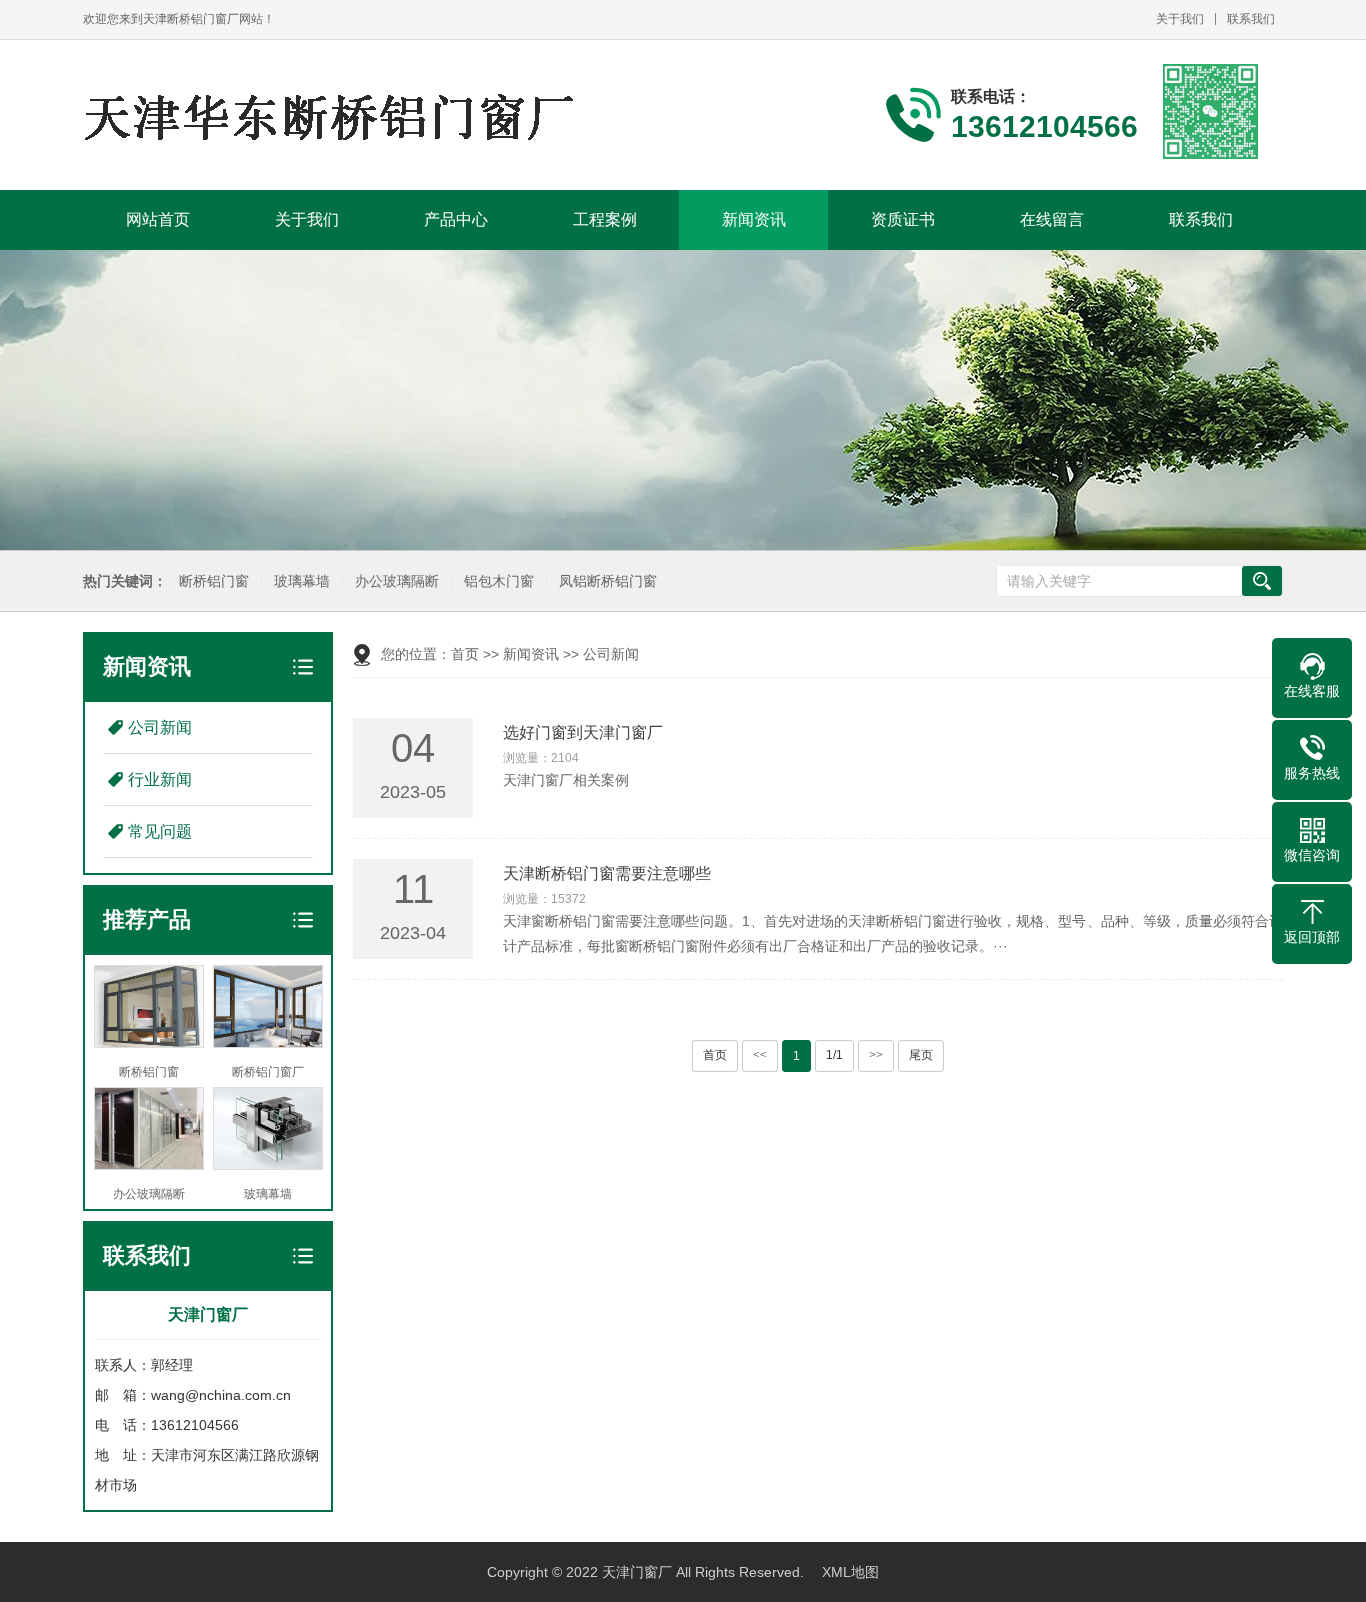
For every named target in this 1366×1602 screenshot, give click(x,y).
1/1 (834, 1055)
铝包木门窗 (499, 581)
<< (760, 1055)
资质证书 (903, 219)
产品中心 (456, 219)
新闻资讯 (754, 219)
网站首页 (158, 219)
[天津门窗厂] (333, 115)
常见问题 (160, 831)
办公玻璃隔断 (397, 581)
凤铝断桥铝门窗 (608, 581)
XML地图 (850, 1572)
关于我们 (1180, 19)
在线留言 (1052, 219)
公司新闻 (160, 727)
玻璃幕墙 (302, 581)
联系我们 (1251, 19)
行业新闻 (160, 779)
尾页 (921, 1055)
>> (876, 1055)
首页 (465, 654)
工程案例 (605, 219)
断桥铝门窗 (214, 581)
